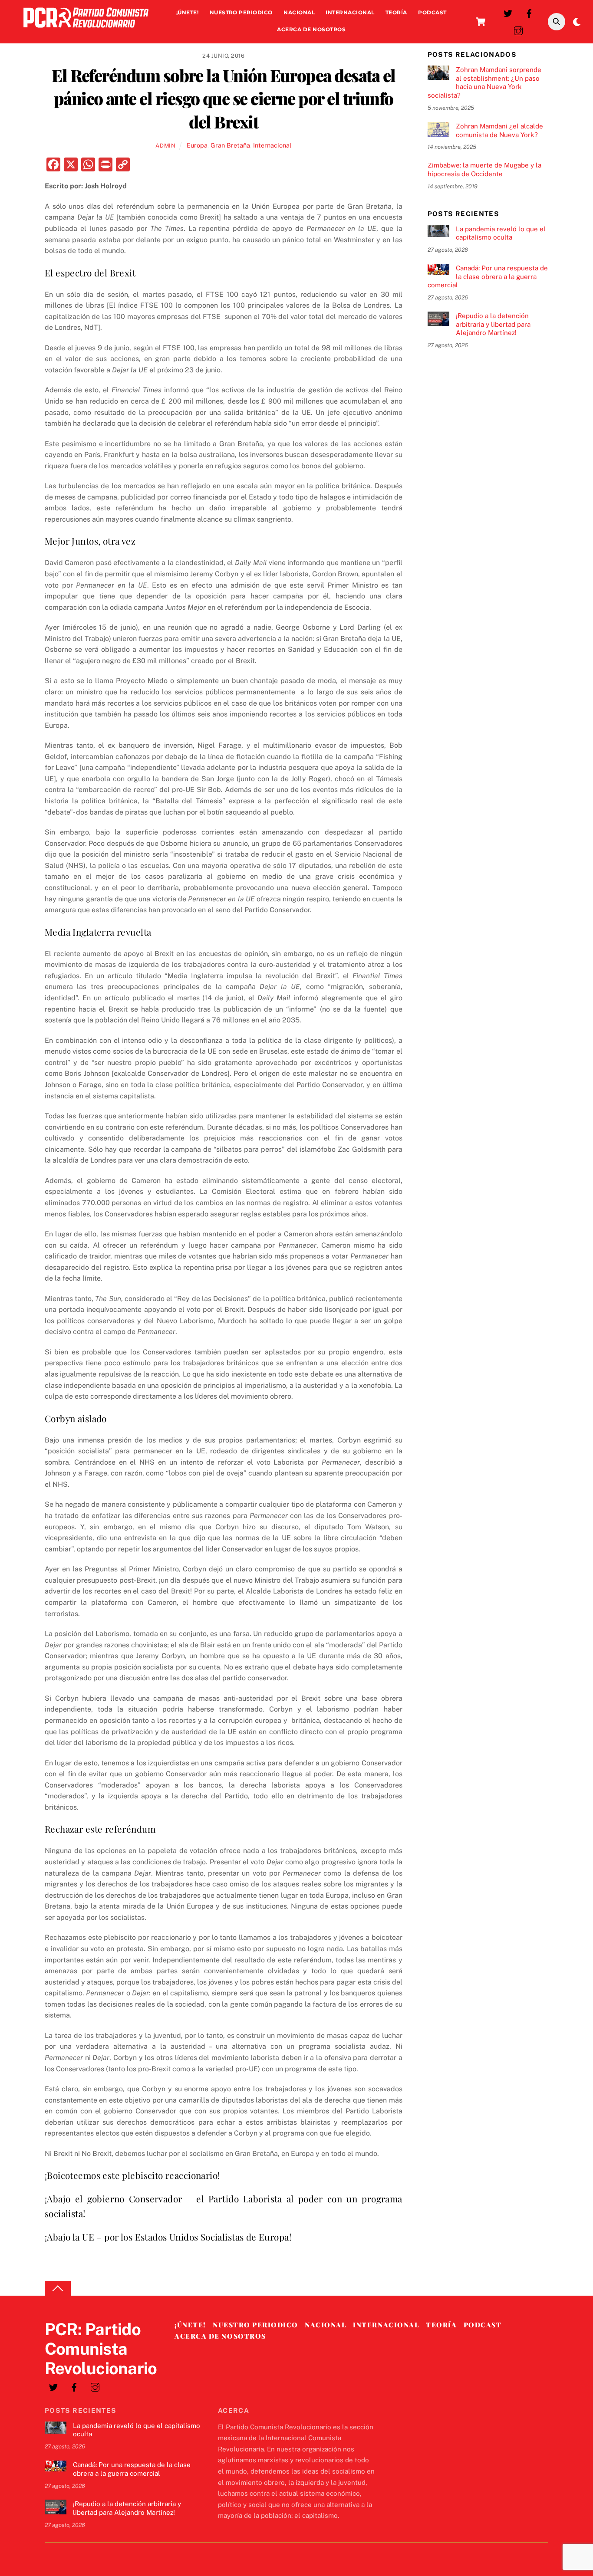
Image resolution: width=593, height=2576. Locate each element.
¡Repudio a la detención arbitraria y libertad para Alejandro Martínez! (493, 324)
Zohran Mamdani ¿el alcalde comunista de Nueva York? (499, 130)
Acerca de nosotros (311, 29)
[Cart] (481, 22)
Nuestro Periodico (241, 12)
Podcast (432, 12)
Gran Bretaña (230, 145)
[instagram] (518, 30)
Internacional (350, 12)
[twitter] (508, 12)
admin (165, 146)
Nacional (299, 12)
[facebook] (529, 12)
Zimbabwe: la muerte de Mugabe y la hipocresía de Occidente (484, 169)
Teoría (396, 12)
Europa (197, 145)
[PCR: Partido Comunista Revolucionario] (86, 30)
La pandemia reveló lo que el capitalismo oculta (501, 233)
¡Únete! (187, 12)
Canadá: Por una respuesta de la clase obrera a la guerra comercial (488, 277)
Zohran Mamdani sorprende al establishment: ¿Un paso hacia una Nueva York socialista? (484, 82)
